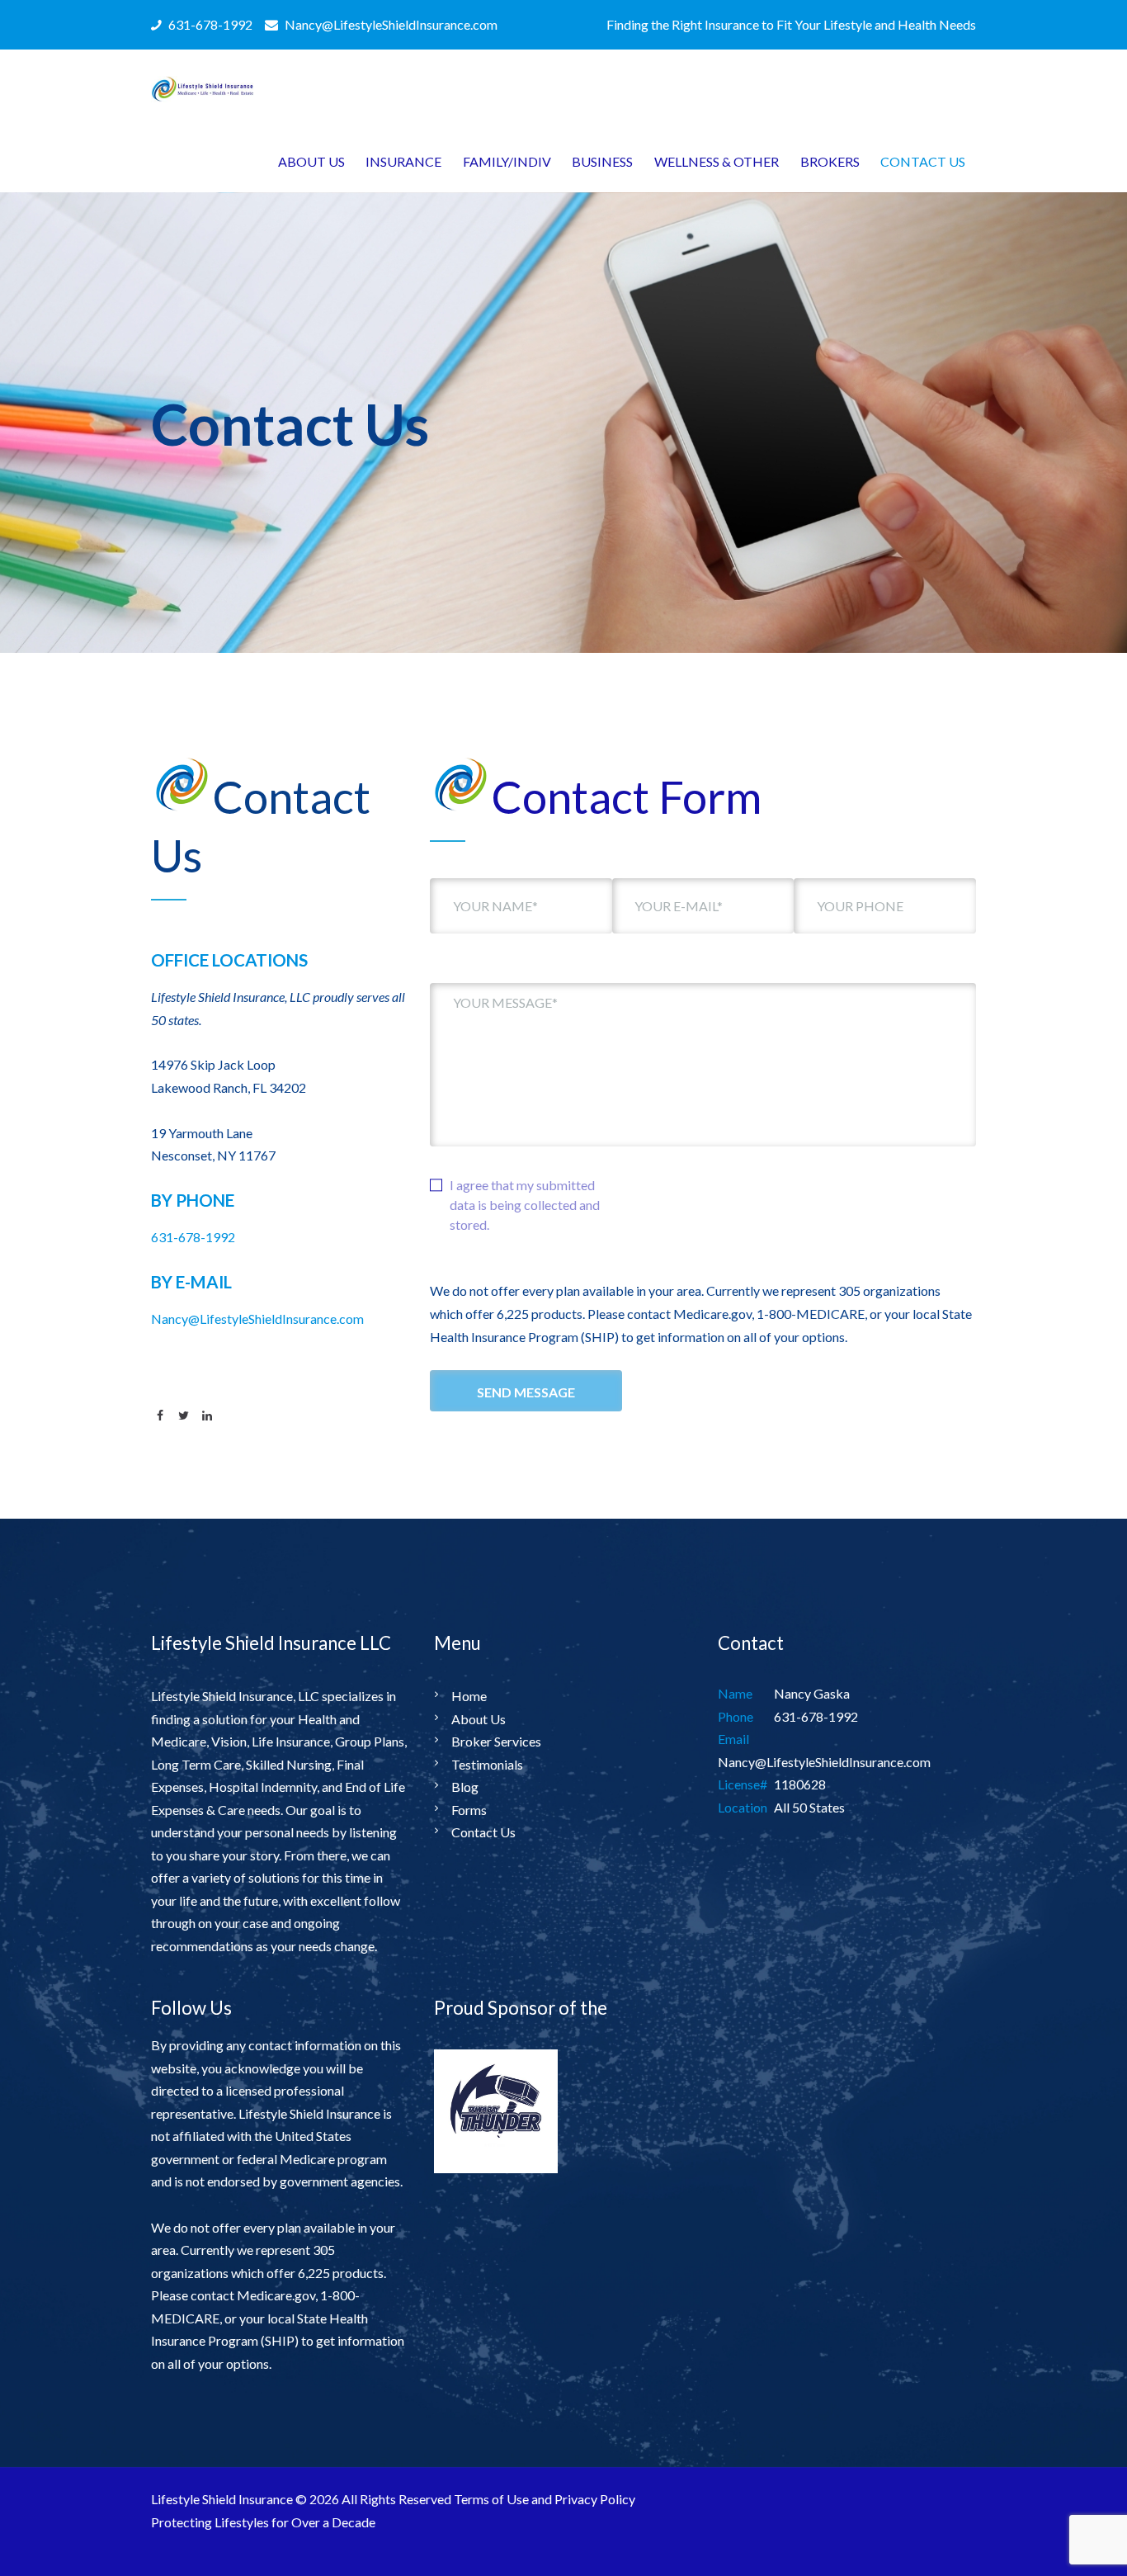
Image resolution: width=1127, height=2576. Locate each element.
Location (743, 1807)
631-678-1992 (193, 1237)
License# (743, 1784)
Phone (736, 1716)
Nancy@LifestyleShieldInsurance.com (257, 1319)
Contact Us (483, 1832)
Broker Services (496, 1741)
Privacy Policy (595, 2499)
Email (733, 1739)
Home (469, 1696)
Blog (465, 1787)
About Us (479, 1719)
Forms (469, 1810)
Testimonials (487, 1764)
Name (735, 1693)
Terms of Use (491, 2499)
